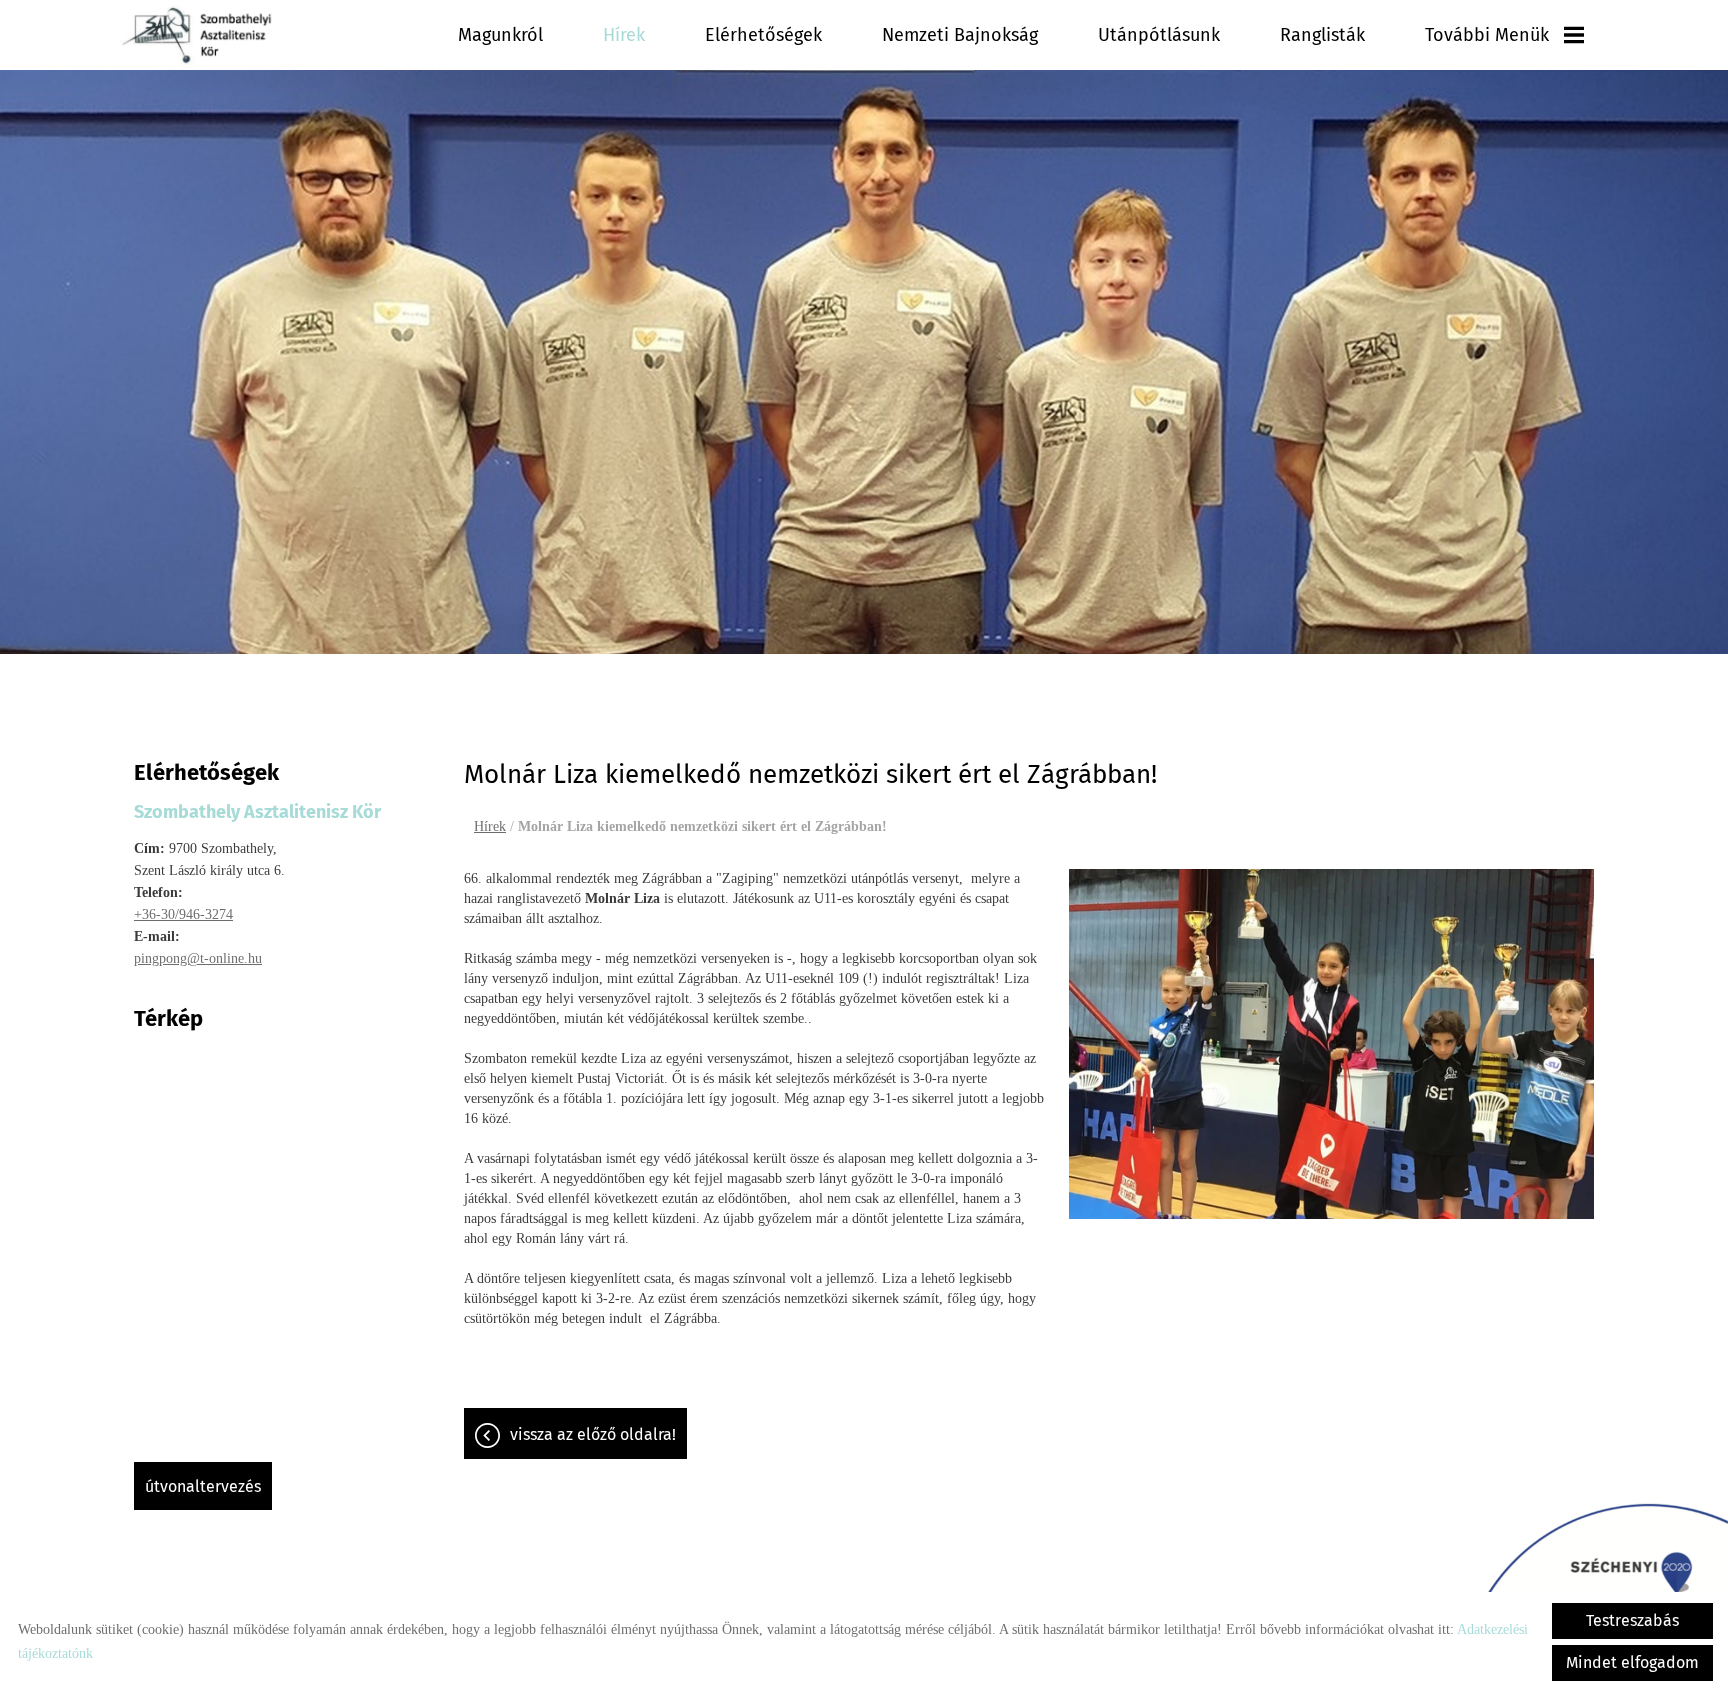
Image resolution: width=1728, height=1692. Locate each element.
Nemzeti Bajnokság (960, 35)
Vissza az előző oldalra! (593, 1434)
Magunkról (500, 35)
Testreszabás (1632, 1620)
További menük (1487, 35)
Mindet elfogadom (1632, 1662)
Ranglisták (1322, 35)
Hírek (624, 35)
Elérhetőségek (763, 35)
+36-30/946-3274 (183, 914)
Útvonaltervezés (203, 1486)
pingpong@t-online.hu (198, 958)
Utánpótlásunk (1159, 35)
